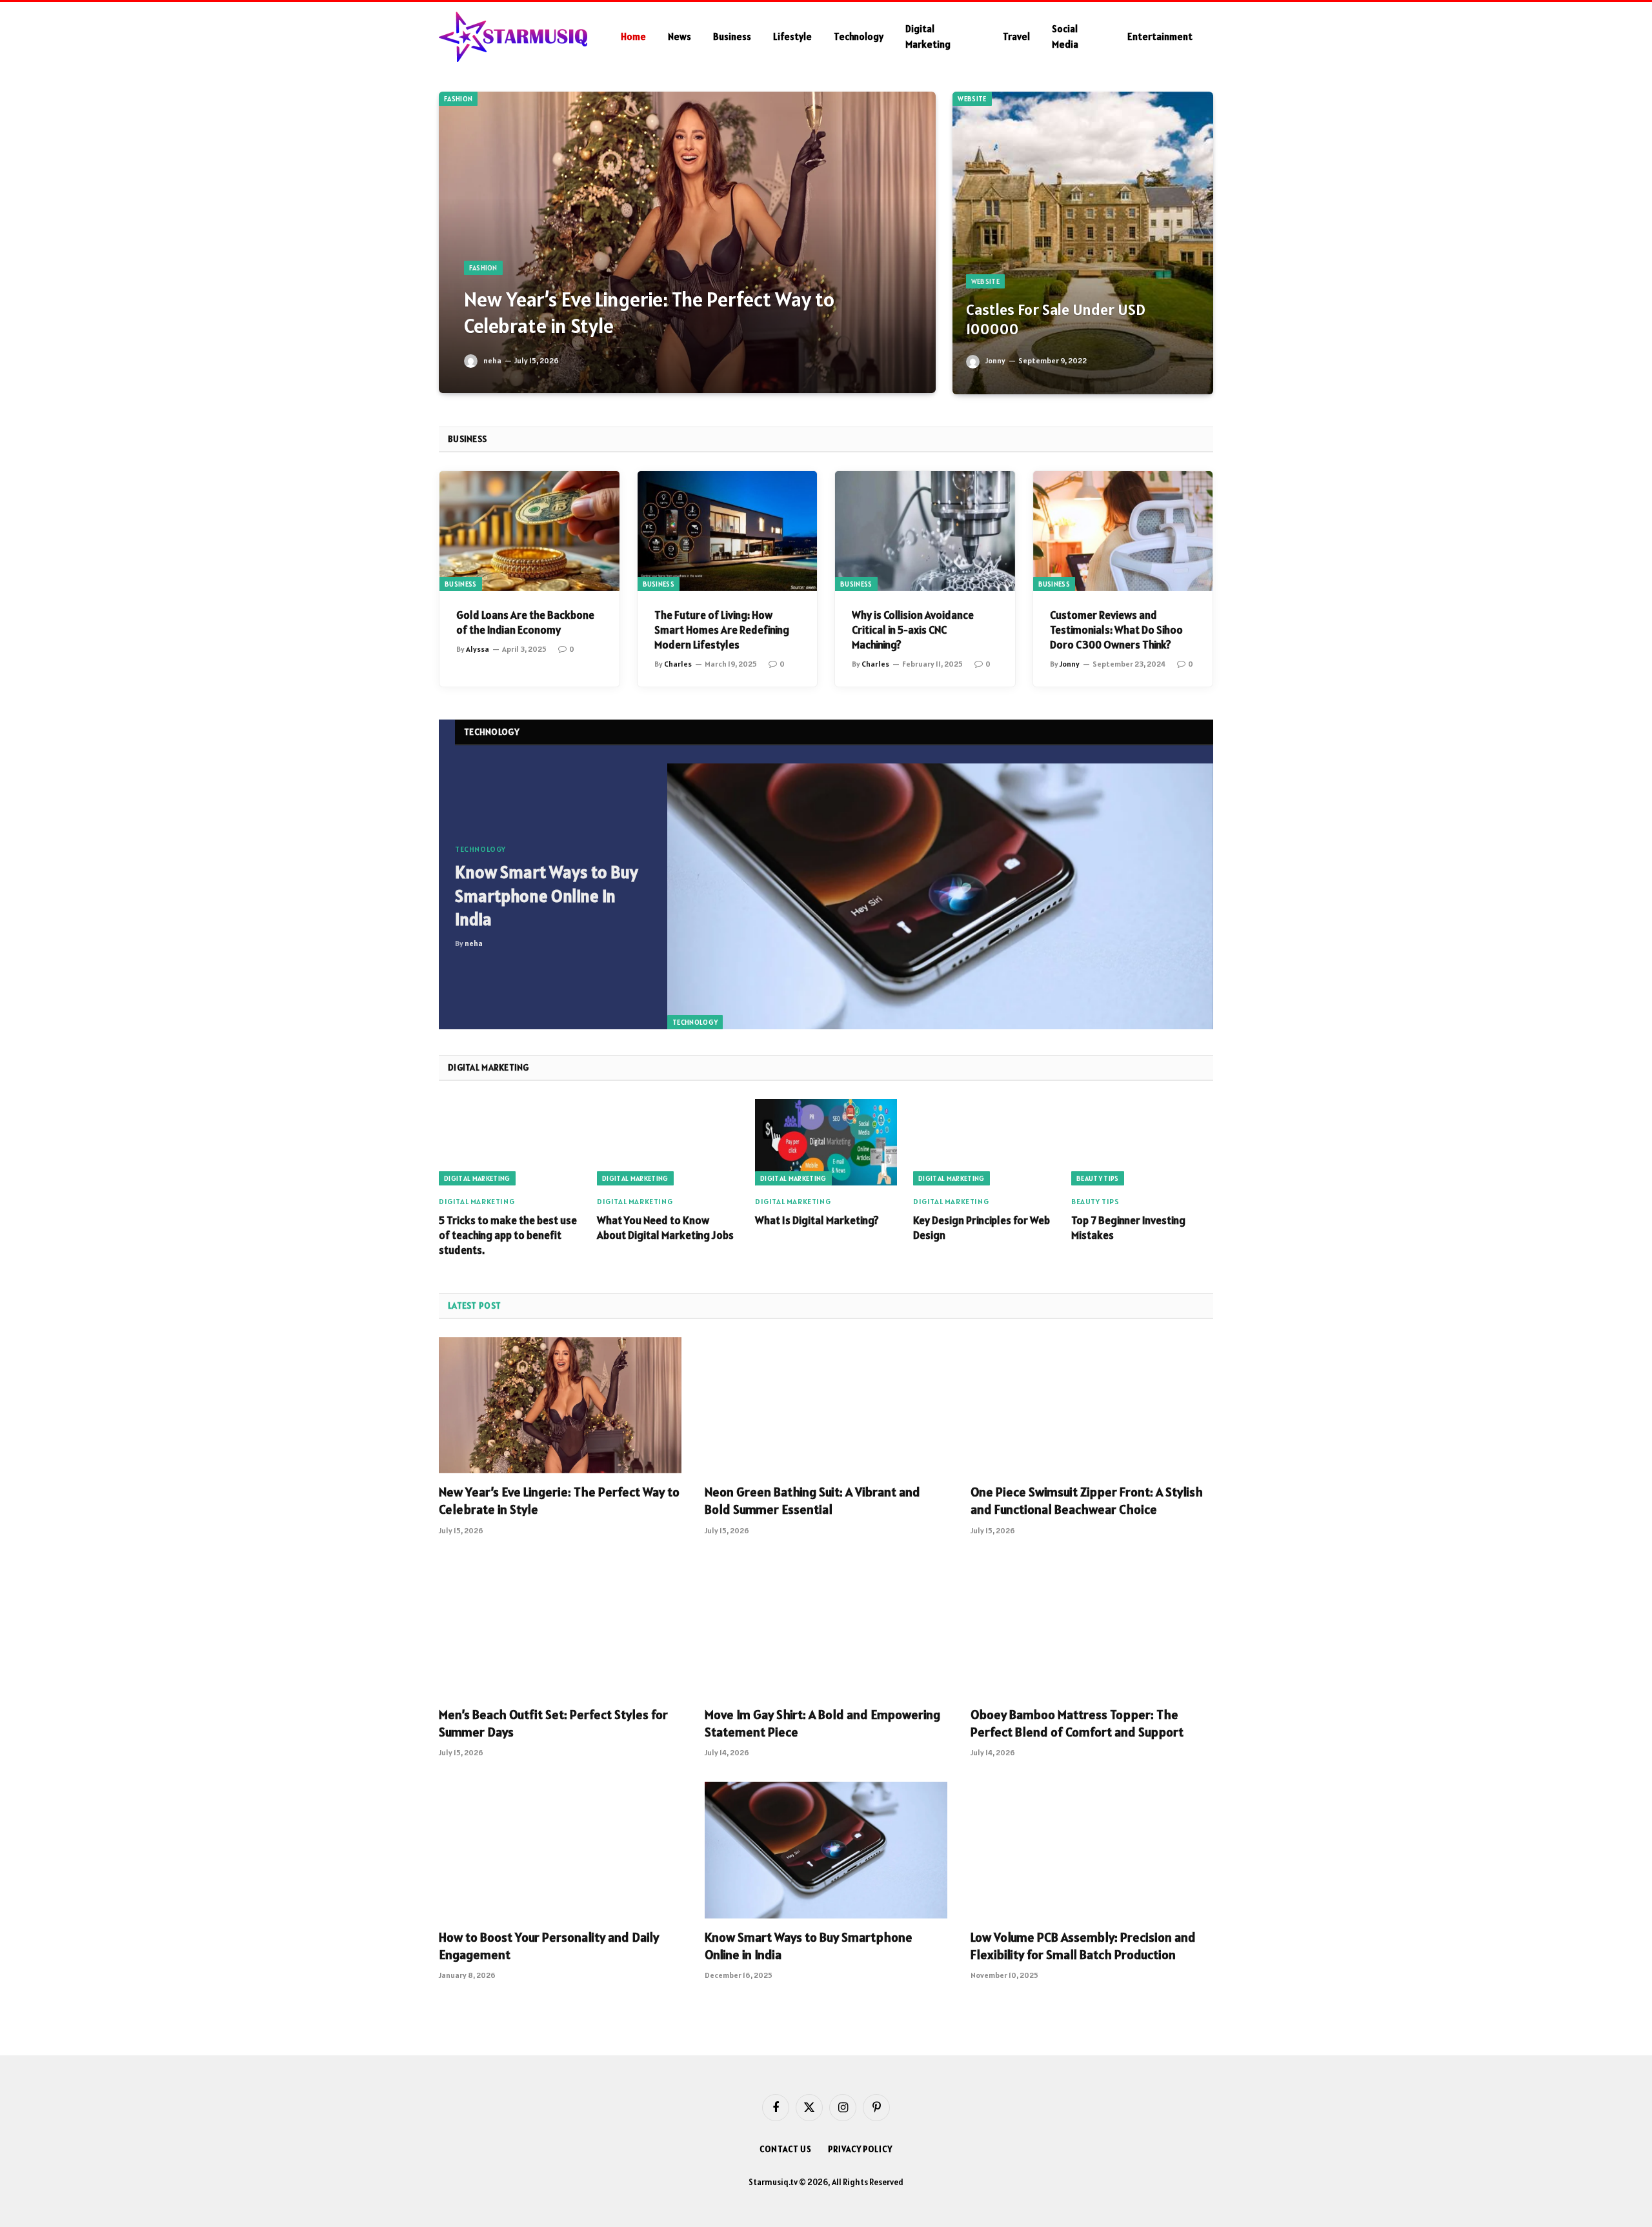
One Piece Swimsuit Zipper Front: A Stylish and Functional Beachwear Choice (1087, 1501)
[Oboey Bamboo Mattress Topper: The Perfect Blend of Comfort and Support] (1092, 1628)
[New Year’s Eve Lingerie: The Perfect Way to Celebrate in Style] (687, 242)
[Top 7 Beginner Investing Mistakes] (1142, 1142)
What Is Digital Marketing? (817, 1220)
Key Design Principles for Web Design (982, 1228)
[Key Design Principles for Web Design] (984, 1142)
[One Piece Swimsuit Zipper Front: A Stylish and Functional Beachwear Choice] (1092, 1406)
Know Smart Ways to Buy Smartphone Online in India (547, 896)
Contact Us (786, 2149)
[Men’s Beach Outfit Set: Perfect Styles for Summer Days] (560, 1628)
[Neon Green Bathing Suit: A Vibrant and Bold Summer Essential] (826, 1406)
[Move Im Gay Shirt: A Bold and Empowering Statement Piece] (826, 1628)
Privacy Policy (860, 2149)
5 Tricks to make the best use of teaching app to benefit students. (508, 1235)
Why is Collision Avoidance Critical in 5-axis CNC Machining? (913, 630)
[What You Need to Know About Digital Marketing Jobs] (668, 1142)
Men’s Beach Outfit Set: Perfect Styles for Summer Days (553, 1723)
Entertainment (1160, 36)
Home (633, 36)
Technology (859, 36)
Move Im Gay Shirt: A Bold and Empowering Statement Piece (822, 1723)
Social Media (1065, 36)
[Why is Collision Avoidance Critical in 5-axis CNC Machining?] (925, 531)
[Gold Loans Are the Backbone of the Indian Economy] (529, 531)
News (680, 36)
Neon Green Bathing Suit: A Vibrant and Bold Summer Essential (812, 1501)
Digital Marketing (928, 36)
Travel (1016, 36)
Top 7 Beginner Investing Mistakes (1128, 1228)
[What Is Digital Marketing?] (826, 1142)
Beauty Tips (1098, 1178)
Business (732, 36)
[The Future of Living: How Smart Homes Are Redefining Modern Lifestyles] (728, 531)
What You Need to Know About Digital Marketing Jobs (665, 1228)
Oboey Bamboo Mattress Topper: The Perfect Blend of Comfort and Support (1077, 1723)
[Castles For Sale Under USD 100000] (1083, 243)
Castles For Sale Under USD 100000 (1056, 320)
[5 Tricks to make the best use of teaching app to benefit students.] (510, 1142)
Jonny (995, 360)
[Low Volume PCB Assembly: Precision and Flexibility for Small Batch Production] (1092, 1850)
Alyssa (478, 649)
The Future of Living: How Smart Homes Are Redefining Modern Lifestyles (722, 630)
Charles (678, 664)
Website (972, 99)
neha (492, 360)
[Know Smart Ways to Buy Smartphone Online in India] (940, 897)
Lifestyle (792, 36)
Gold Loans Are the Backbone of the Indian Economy (525, 622)
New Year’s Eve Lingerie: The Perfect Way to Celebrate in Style (649, 313)
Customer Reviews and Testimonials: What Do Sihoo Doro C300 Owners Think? (1116, 630)
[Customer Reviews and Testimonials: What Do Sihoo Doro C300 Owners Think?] (1123, 531)
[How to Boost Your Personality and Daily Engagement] (560, 1850)
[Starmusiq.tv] (513, 37)
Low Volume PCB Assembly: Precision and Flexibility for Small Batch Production (1083, 1946)
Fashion (458, 99)
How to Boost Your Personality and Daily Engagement (549, 1946)
